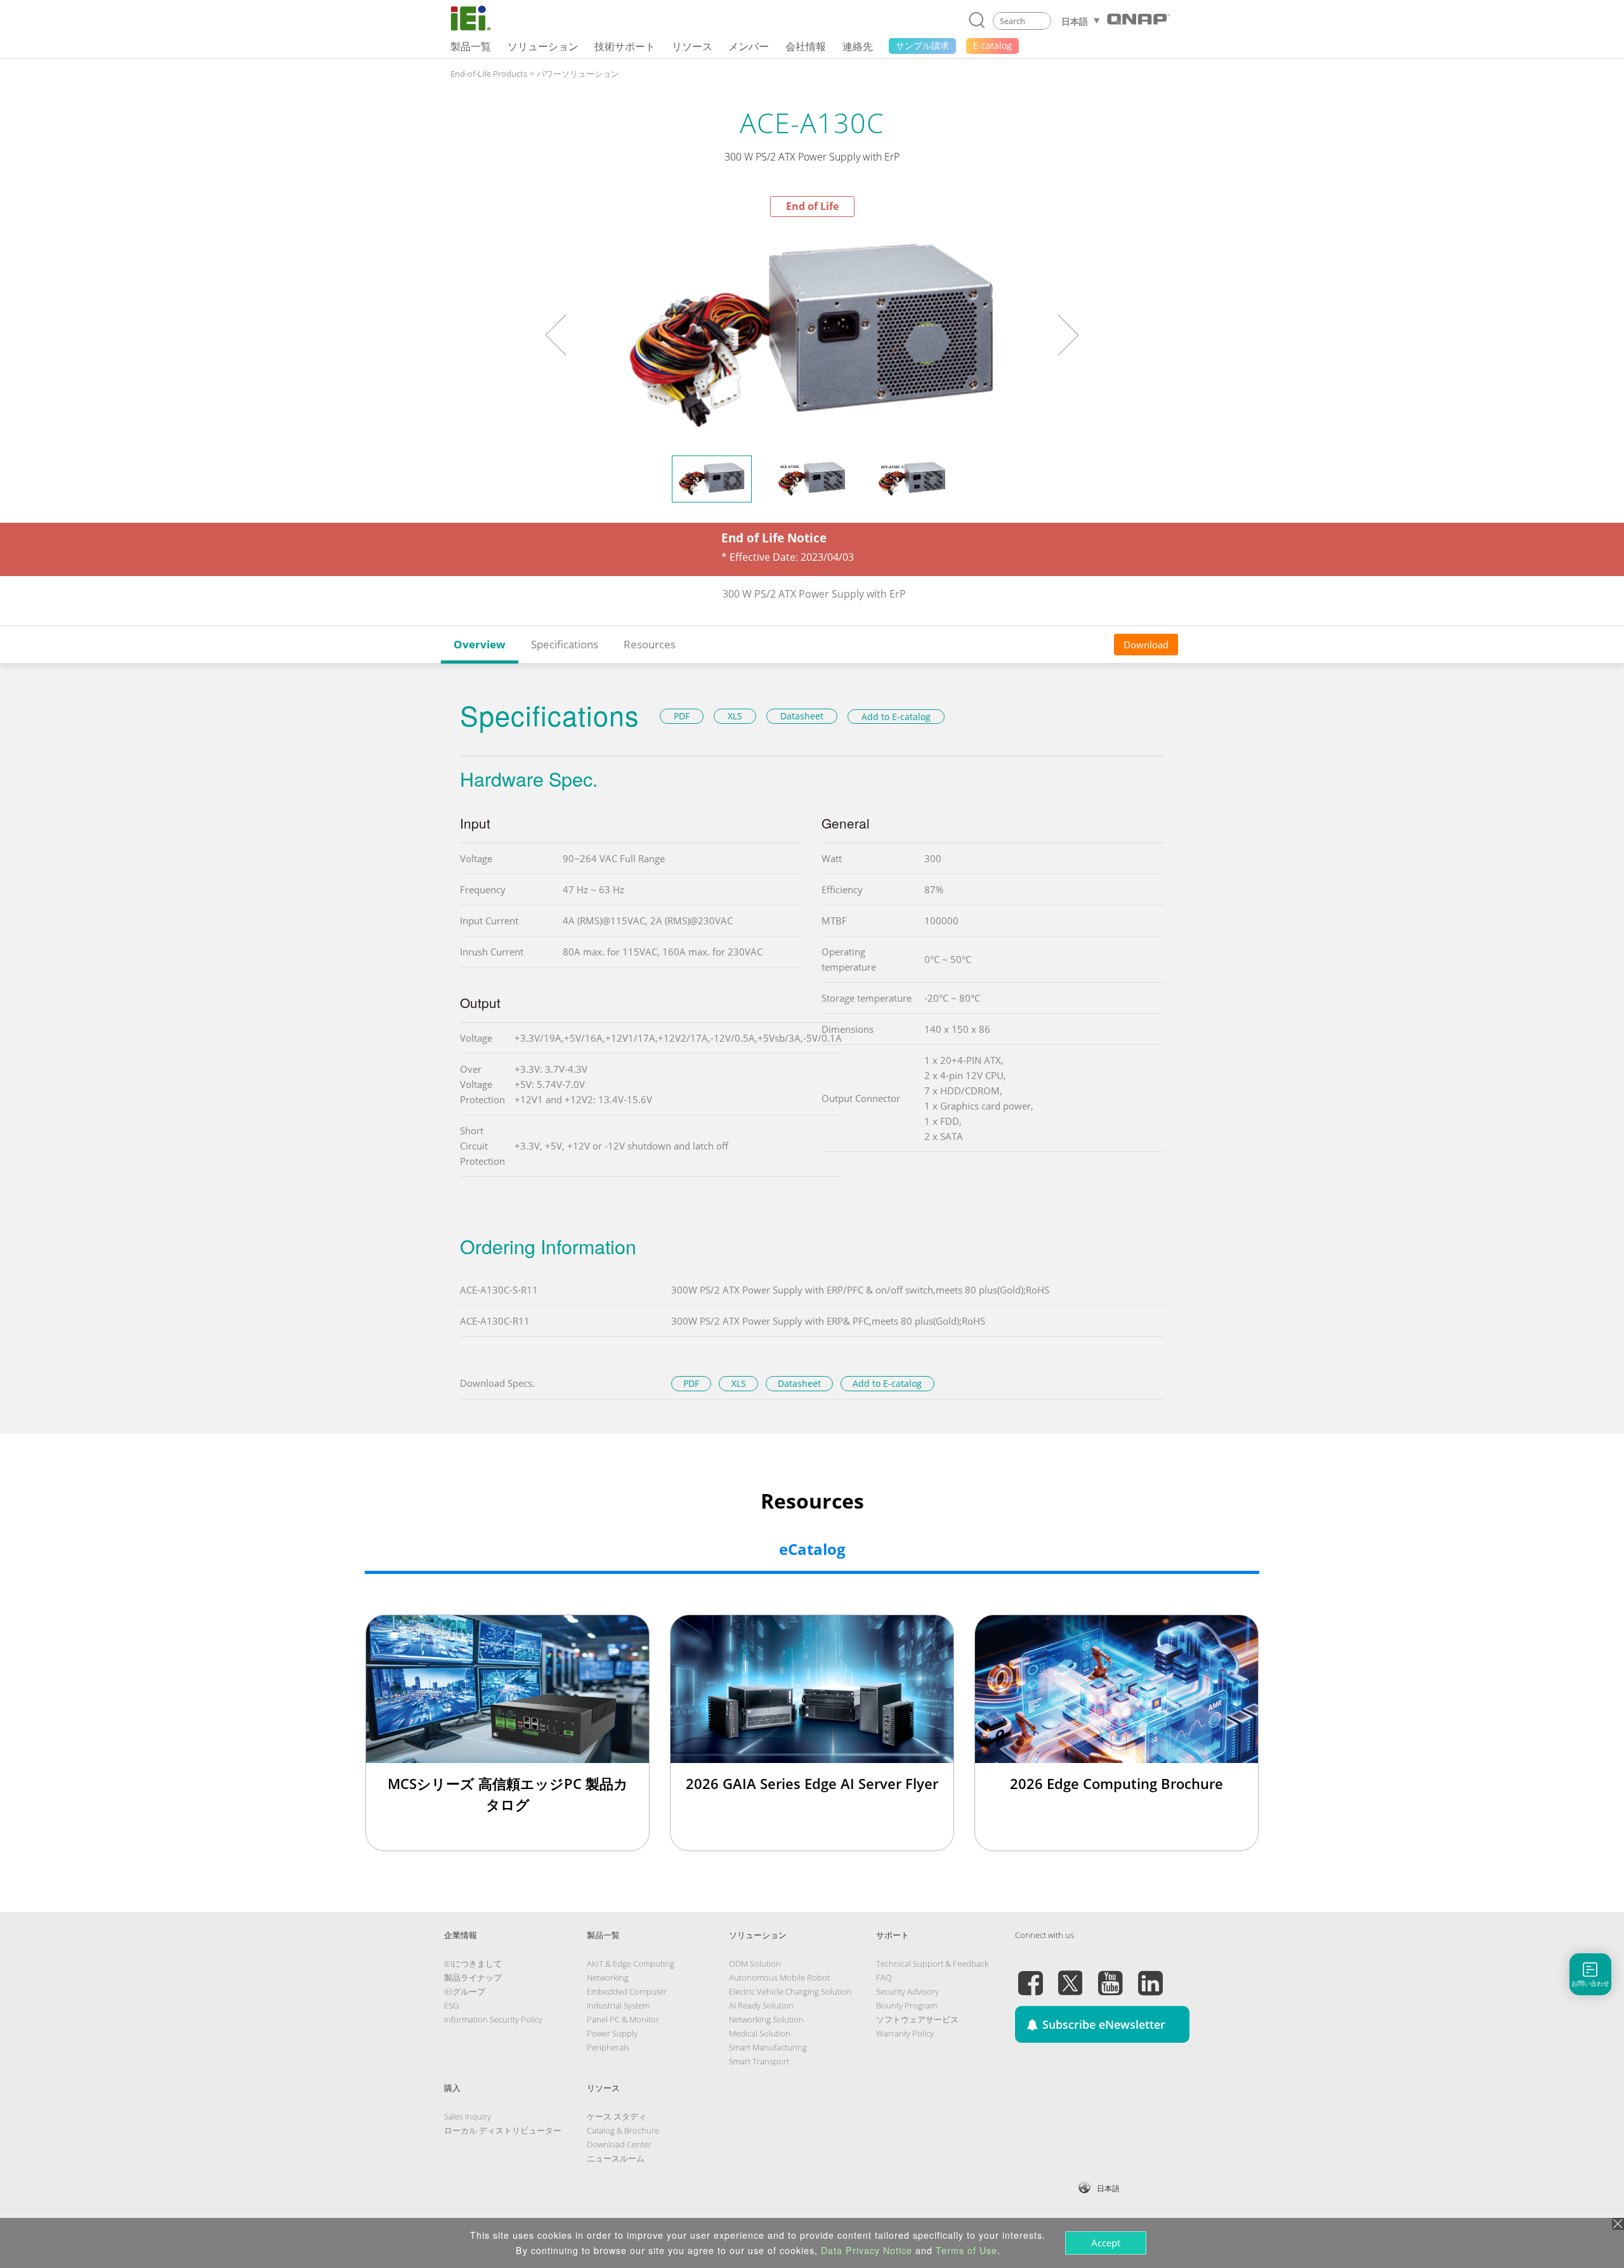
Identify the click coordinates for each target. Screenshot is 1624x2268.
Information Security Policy (493, 2019)
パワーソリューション (578, 74)
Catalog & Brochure (623, 2130)
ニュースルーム (616, 2158)
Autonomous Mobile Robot (779, 1977)
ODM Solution (755, 1963)
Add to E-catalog (896, 717)
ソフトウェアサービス (917, 2019)
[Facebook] (1030, 1976)
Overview (480, 644)
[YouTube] (1110, 1976)
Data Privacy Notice (867, 2250)
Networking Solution (766, 2019)
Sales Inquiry (468, 2116)
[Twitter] (1070, 1976)
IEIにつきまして (473, 1963)
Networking (608, 1977)
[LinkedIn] (1150, 1976)
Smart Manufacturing (768, 2047)
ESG (451, 2005)
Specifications (565, 644)
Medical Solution (760, 2033)
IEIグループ (465, 1991)
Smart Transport (759, 2061)
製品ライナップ (473, 1977)
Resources (650, 644)
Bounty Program (907, 2005)
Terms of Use (966, 2250)
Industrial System (618, 2005)
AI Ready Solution (761, 2005)
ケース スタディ (617, 2116)
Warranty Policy (905, 2033)
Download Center (619, 2144)
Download (1146, 645)
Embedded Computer (627, 1991)
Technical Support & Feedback (932, 1963)
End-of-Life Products (489, 74)
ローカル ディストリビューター (503, 2130)
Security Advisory (907, 1991)
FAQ (884, 1977)
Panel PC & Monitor (623, 2019)
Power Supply (612, 2033)
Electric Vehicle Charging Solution (790, 1991)
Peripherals (608, 2047)
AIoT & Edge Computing (631, 1963)
